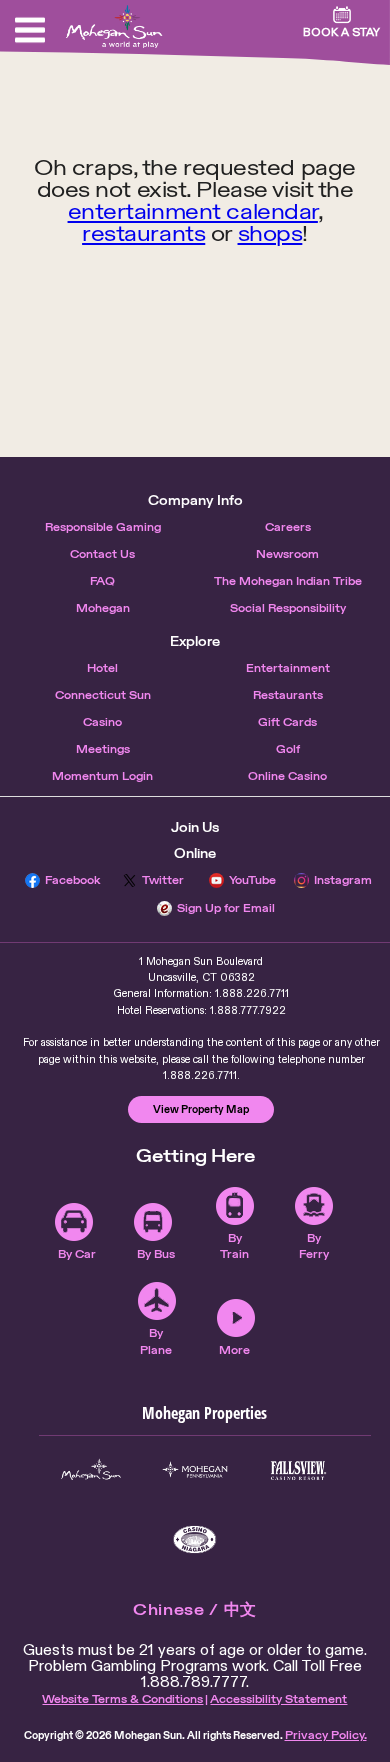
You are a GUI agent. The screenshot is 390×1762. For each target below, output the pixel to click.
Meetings (103, 749)
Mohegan (103, 608)
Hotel (102, 668)
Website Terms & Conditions (122, 1699)
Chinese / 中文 (195, 1609)
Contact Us (102, 554)
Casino (102, 722)
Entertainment (288, 668)
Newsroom (287, 554)
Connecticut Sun (103, 695)
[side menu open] (30, 30)
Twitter (163, 880)
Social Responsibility (288, 608)
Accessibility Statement (278, 1699)
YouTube (252, 880)
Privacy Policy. (326, 1735)
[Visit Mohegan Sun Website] (91, 1470)
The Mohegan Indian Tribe (288, 581)
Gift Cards (287, 722)
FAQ (102, 581)
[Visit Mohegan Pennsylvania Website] (195, 1470)
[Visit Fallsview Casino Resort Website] (299, 1470)
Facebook (73, 880)
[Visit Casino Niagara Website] (195, 1539)
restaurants (143, 233)
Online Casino (287, 776)
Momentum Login (102, 776)
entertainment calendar (193, 211)
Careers (288, 527)
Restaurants (288, 695)
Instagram (343, 880)
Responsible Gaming (103, 527)
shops (270, 233)
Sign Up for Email (226, 908)
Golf (288, 749)
